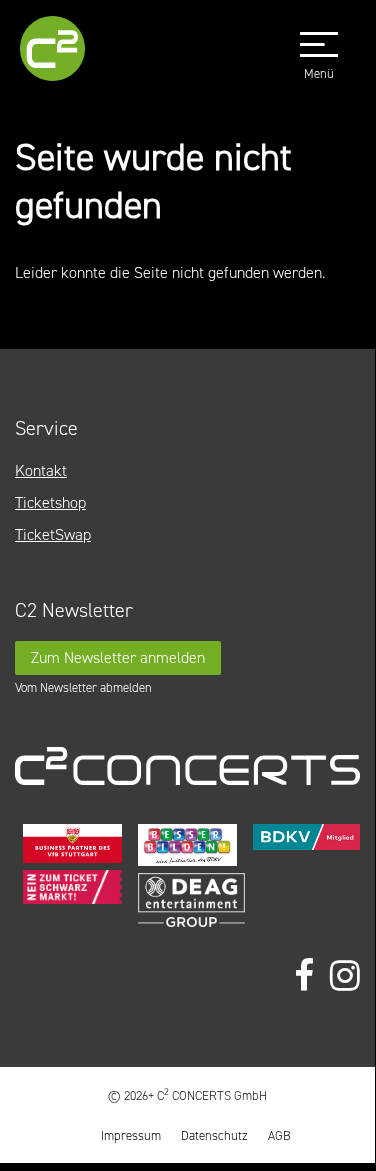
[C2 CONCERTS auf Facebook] (304, 976)
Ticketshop (50, 502)
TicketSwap (53, 534)
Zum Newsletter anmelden (118, 657)
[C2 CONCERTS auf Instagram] (345, 976)
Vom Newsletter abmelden (83, 687)
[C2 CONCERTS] (58, 52)
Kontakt (41, 470)
